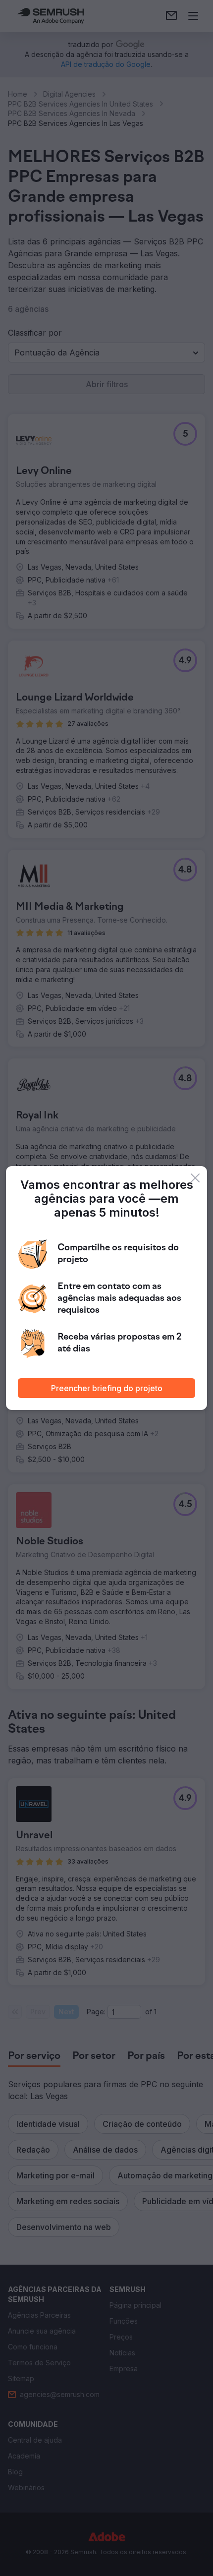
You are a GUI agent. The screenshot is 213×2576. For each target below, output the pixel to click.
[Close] (195, 1178)
